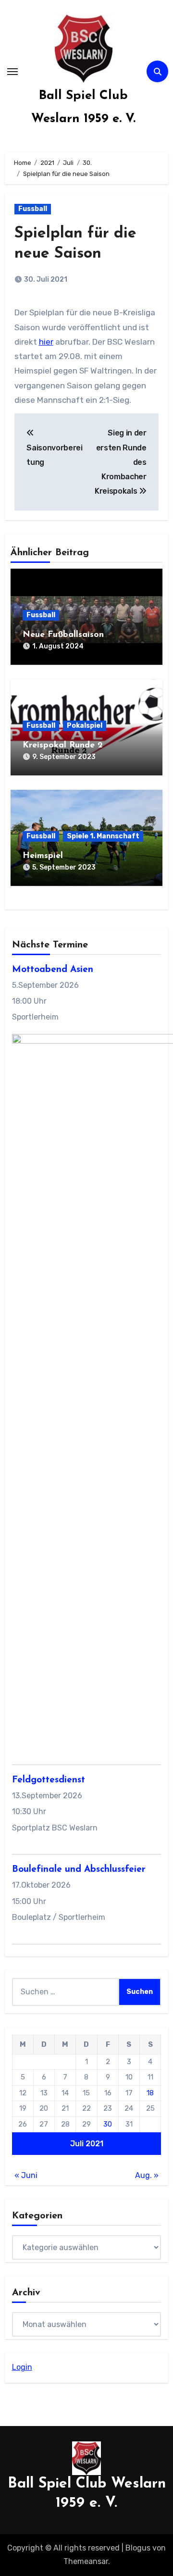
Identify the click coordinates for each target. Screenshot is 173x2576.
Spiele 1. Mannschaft (103, 836)
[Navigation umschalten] (12, 72)
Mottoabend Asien (53, 970)
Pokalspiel (85, 726)
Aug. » (147, 2175)
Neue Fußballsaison (63, 635)
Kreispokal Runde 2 (63, 746)
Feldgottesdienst (49, 1780)
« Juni (26, 2175)
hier (46, 342)
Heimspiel (43, 856)
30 (108, 2124)
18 (150, 2093)
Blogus (138, 2548)
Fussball (33, 209)
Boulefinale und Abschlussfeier (79, 1870)
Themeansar (86, 2561)
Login (22, 2367)
